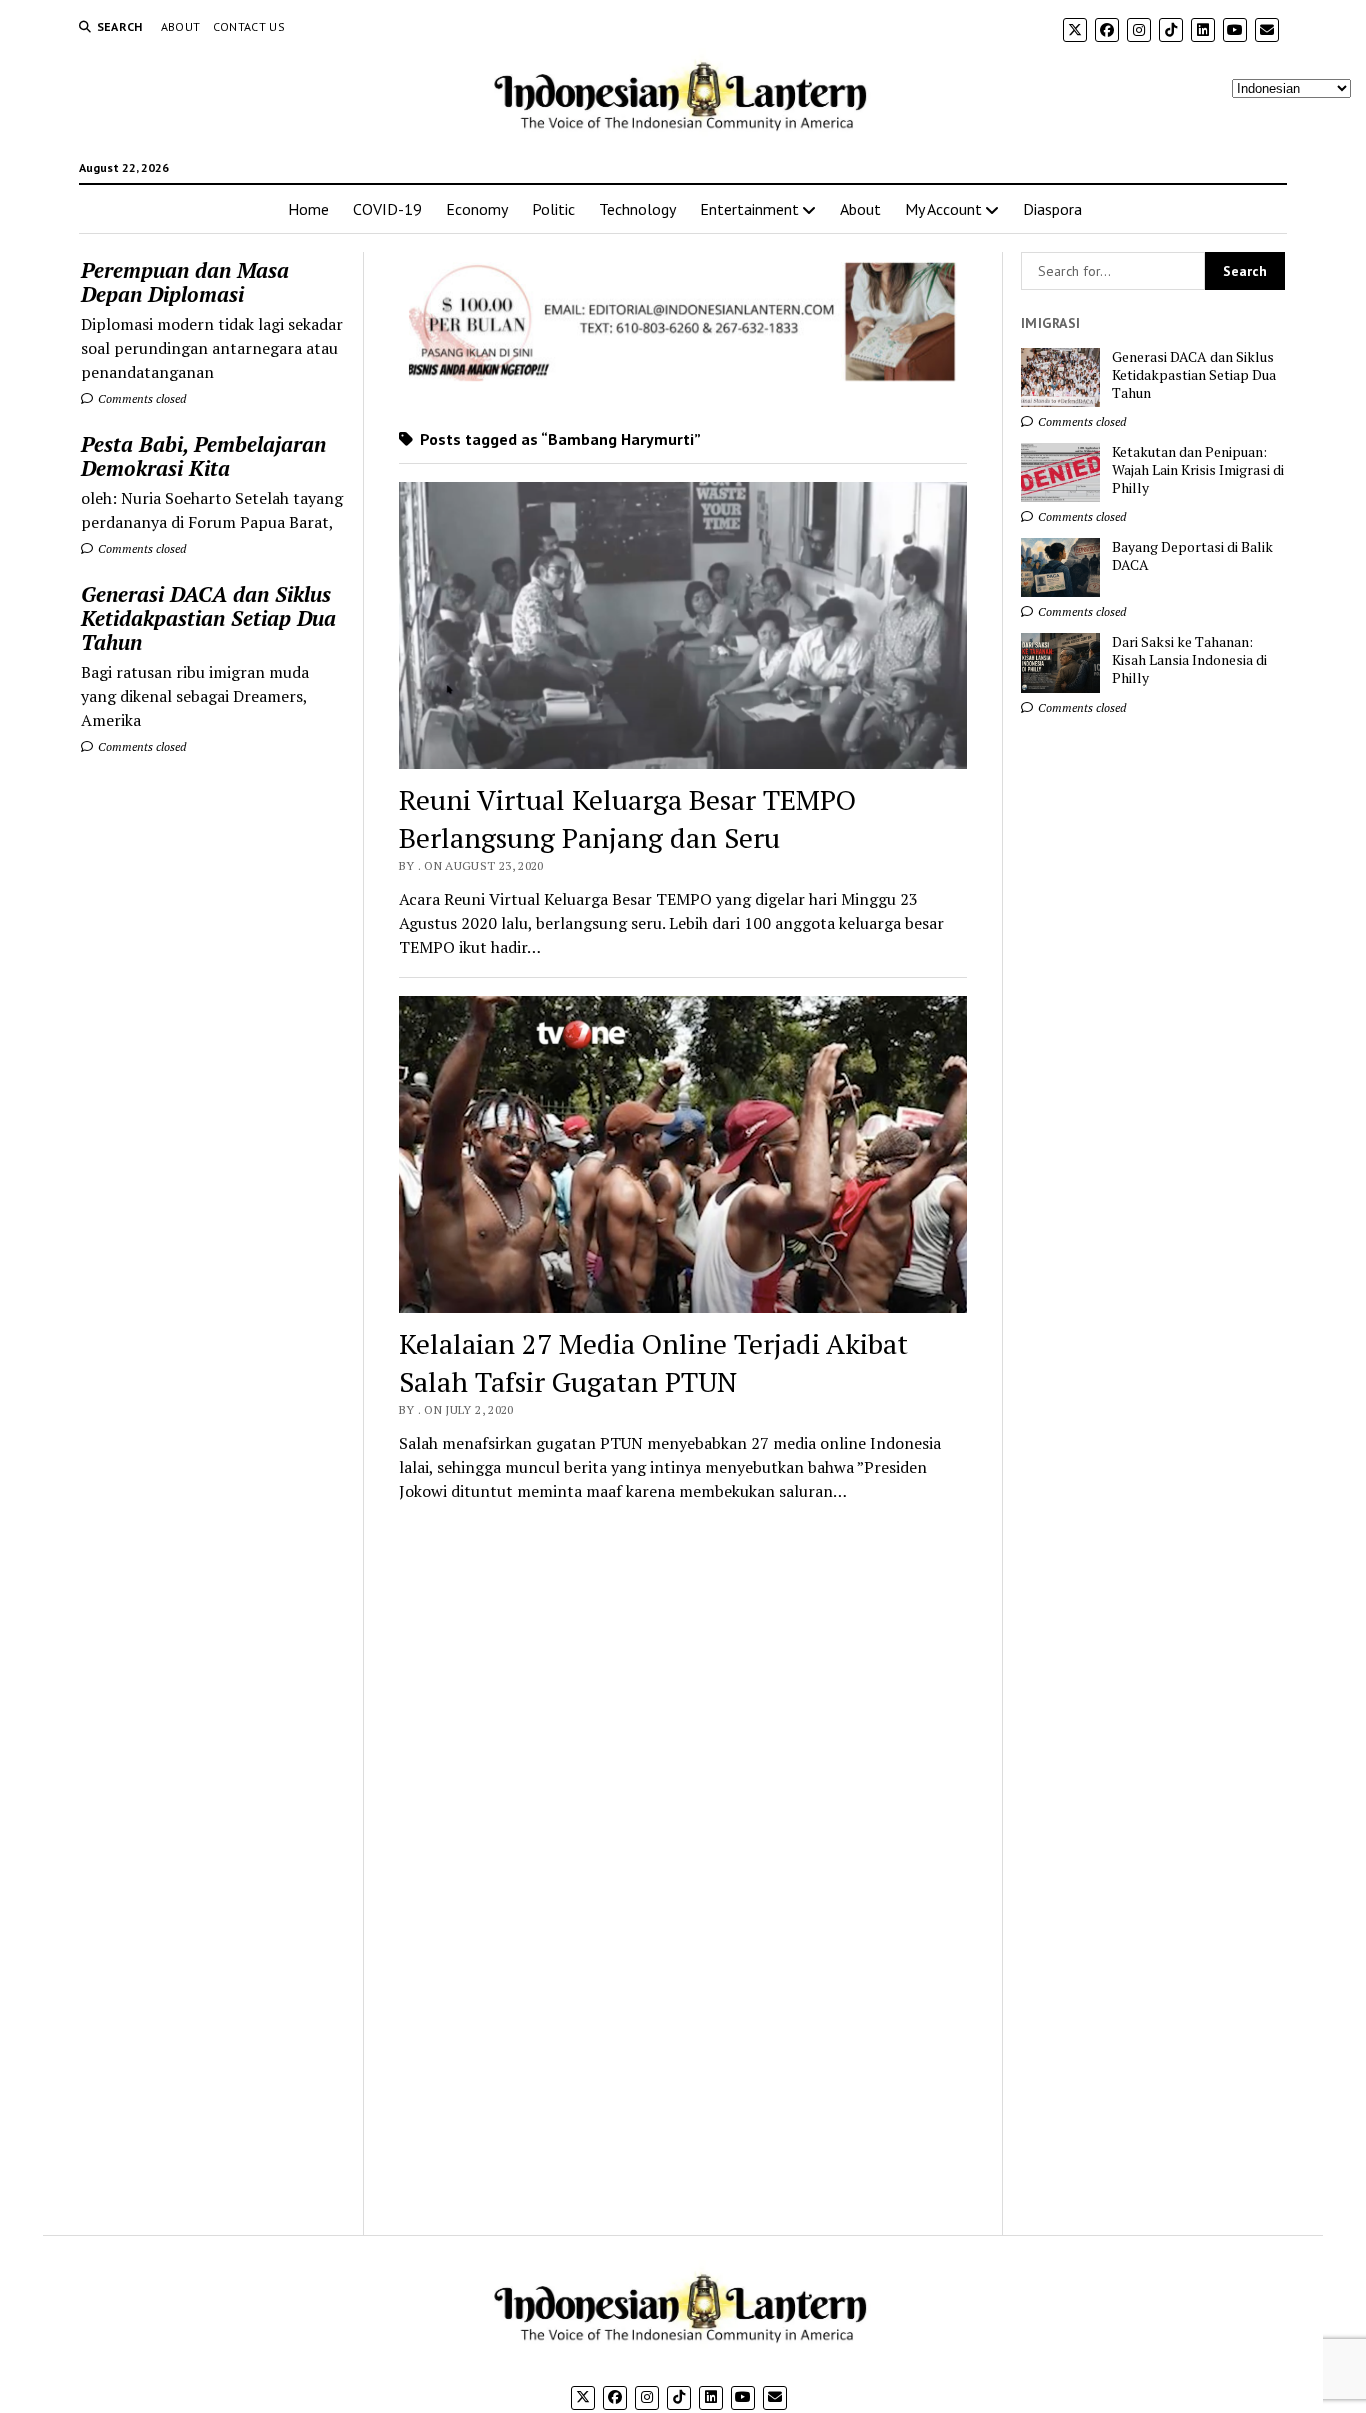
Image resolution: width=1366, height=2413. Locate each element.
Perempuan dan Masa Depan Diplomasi (185, 282)
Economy (477, 209)
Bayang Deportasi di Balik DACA (1192, 556)
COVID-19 (387, 209)
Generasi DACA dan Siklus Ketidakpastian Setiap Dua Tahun (208, 618)
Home (308, 209)
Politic (553, 209)
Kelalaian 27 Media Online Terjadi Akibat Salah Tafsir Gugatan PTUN (653, 1362)
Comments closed (140, 398)
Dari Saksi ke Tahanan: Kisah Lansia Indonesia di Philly (1189, 660)
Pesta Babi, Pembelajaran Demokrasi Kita (203, 456)
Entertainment (749, 209)
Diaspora (1052, 209)
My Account (943, 209)
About (181, 26)
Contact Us (249, 26)
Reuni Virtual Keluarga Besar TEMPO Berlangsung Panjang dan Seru (627, 818)
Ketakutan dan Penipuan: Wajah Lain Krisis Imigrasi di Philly (1198, 470)
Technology (637, 209)
